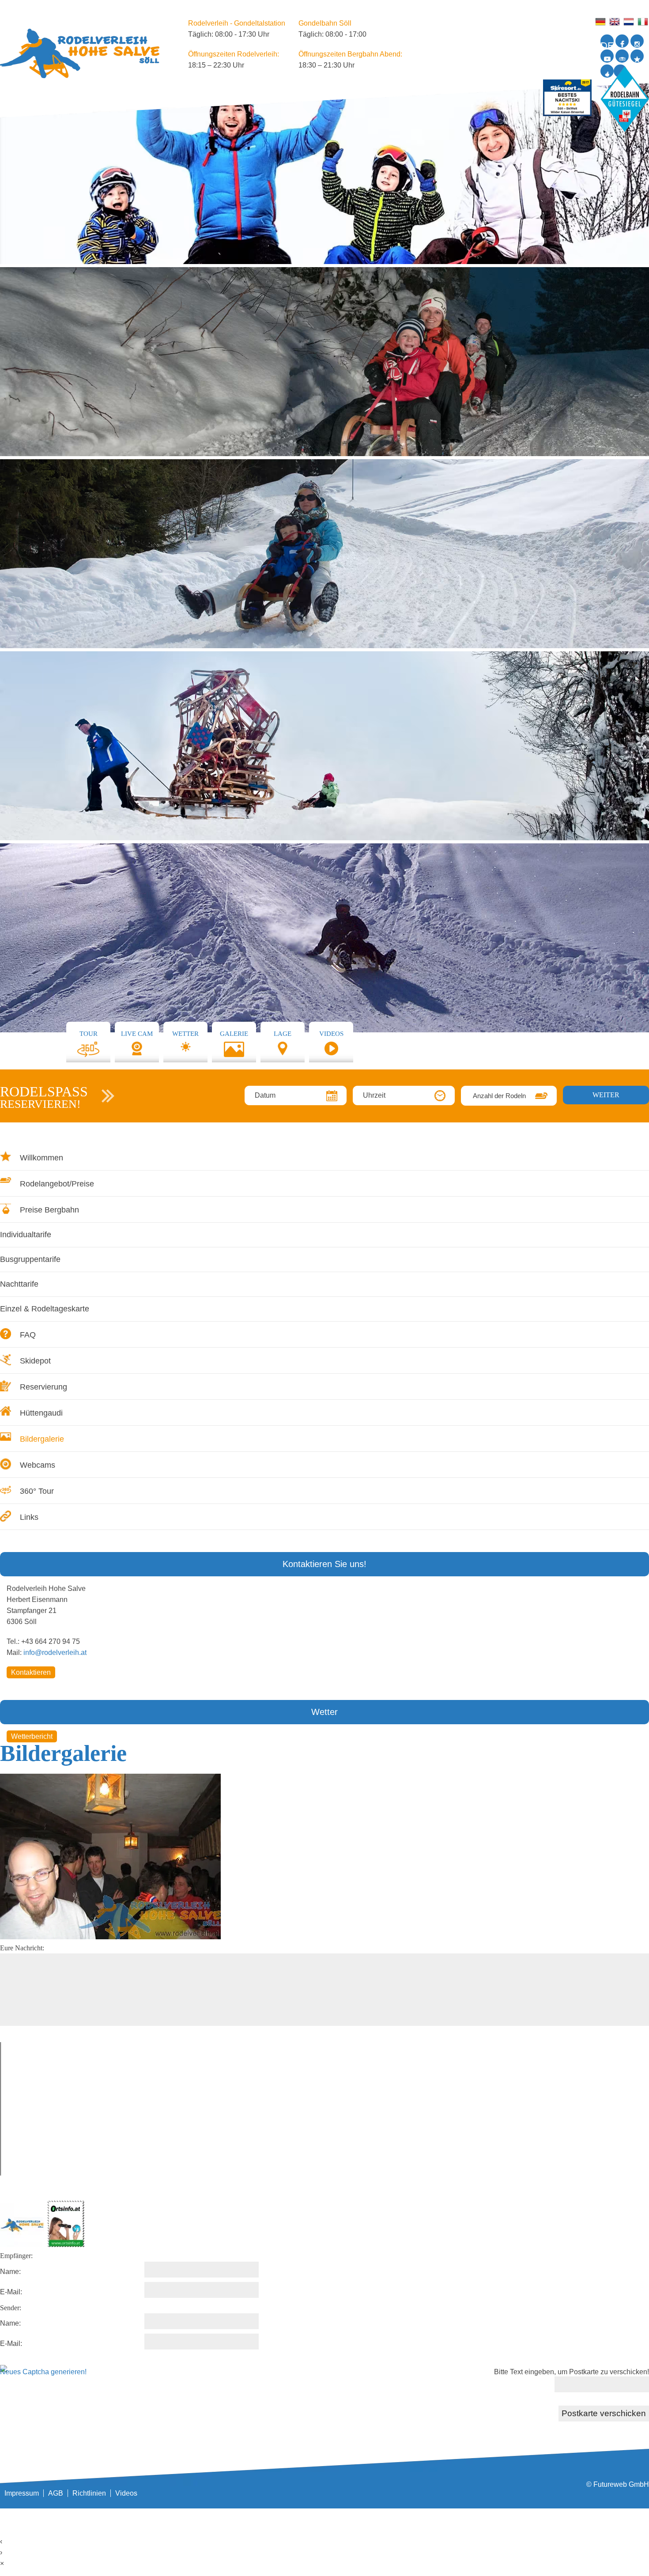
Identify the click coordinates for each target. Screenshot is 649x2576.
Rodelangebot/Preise (57, 1184)
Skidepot (35, 1361)
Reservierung (43, 1387)
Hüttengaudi (41, 1413)
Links (29, 1517)
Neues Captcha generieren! (43, 2372)
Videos (126, 2493)
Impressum (22, 2493)
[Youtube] (607, 56)
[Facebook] (622, 41)
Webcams (38, 1465)
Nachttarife (19, 1284)
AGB (56, 2493)
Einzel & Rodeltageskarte (45, 1309)
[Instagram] (637, 41)
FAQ (28, 1335)
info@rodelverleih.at (55, 1652)
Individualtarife (26, 1235)
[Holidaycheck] (637, 56)
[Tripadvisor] (622, 56)
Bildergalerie (42, 1439)
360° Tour (37, 1491)
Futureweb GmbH (621, 2484)
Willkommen (42, 1158)
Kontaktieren (31, 1672)
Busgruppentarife (30, 1259)
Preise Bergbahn (49, 1210)
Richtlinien (89, 2493)
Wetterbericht (32, 1736)
